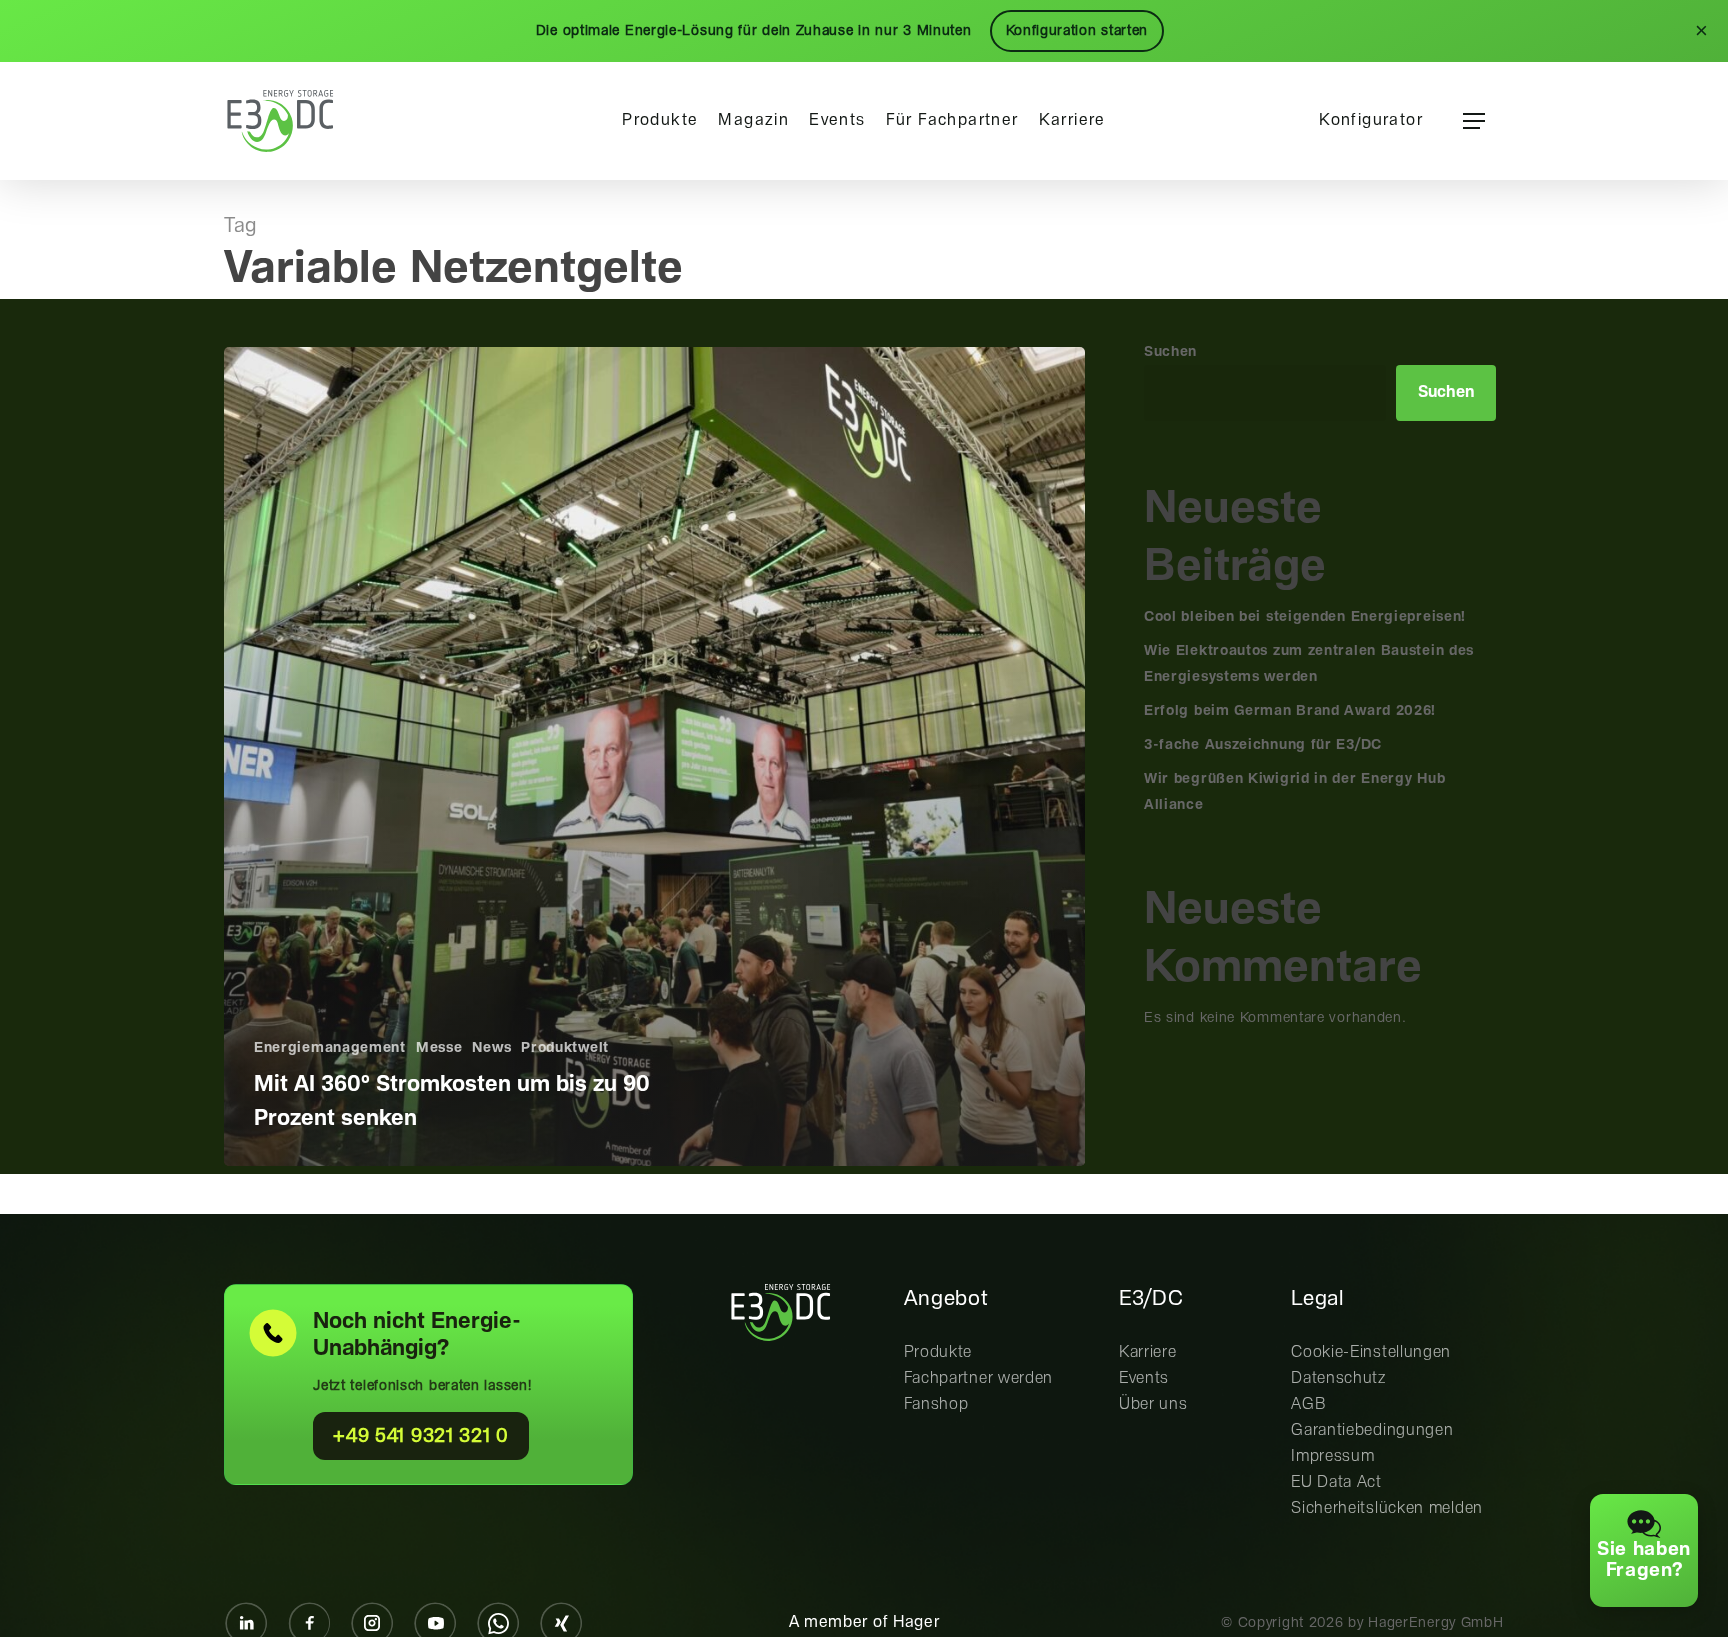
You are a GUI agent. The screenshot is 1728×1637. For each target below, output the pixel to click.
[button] (1474, 121)
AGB (1308, 1404)
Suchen (1170, 352)
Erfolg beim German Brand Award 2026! (1290, 711)
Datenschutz (1338, 1378)
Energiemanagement (330, 1048)
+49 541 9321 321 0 (421, 1436)
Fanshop (936, 1404)
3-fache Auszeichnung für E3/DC (1263, 745)
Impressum (1332, 1456)
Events (1144, 1378)
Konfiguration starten (1077, 31)
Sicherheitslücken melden (1387, 1508)
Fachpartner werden (979, 1378)
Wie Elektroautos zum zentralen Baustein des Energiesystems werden (1309, 664)
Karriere (1148, 1352)
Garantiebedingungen (1372, 1430)
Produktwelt (565, 1048)
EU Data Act (1336, 1482)
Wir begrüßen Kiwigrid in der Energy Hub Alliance (1294, 792)
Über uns (1153, 1404)
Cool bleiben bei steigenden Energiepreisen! (1305, 617)
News (491, 1048)
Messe (439, 1048)
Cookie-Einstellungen (1371, 1352)
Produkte (938, 1352)
